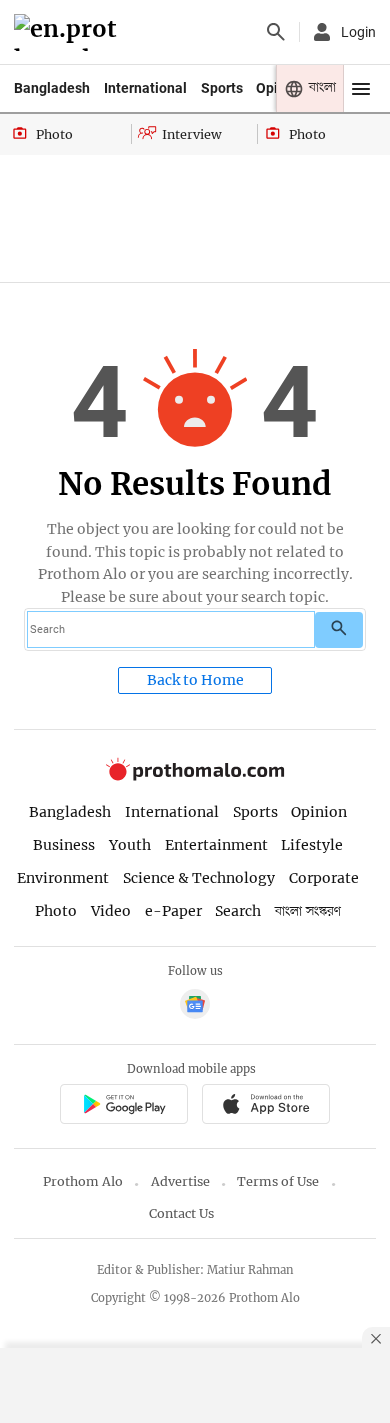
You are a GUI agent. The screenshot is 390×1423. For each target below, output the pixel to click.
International (145, 88)
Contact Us (181, 1213)
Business (64, 845)
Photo (56, 911)
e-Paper (173, 911)
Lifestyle (312, 845)
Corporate (324, 878)
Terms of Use (278, 1181)
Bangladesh (52, 88)
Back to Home (195, 680)
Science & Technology (199, 878)
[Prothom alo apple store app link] (265, 1106)
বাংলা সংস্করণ (308, 911)
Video (111, 911)
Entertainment (216, 845)
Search (238, 911)
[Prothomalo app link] (123, 1106)
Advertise (180, 1181)
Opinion (319, 812)
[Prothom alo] (68, 32)
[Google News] (195, 1006)
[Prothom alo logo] (195, 776)
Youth (130, 845)
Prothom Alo (83, 1181)
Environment (63, 878)
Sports (222, 88)
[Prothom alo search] (276, 32)
